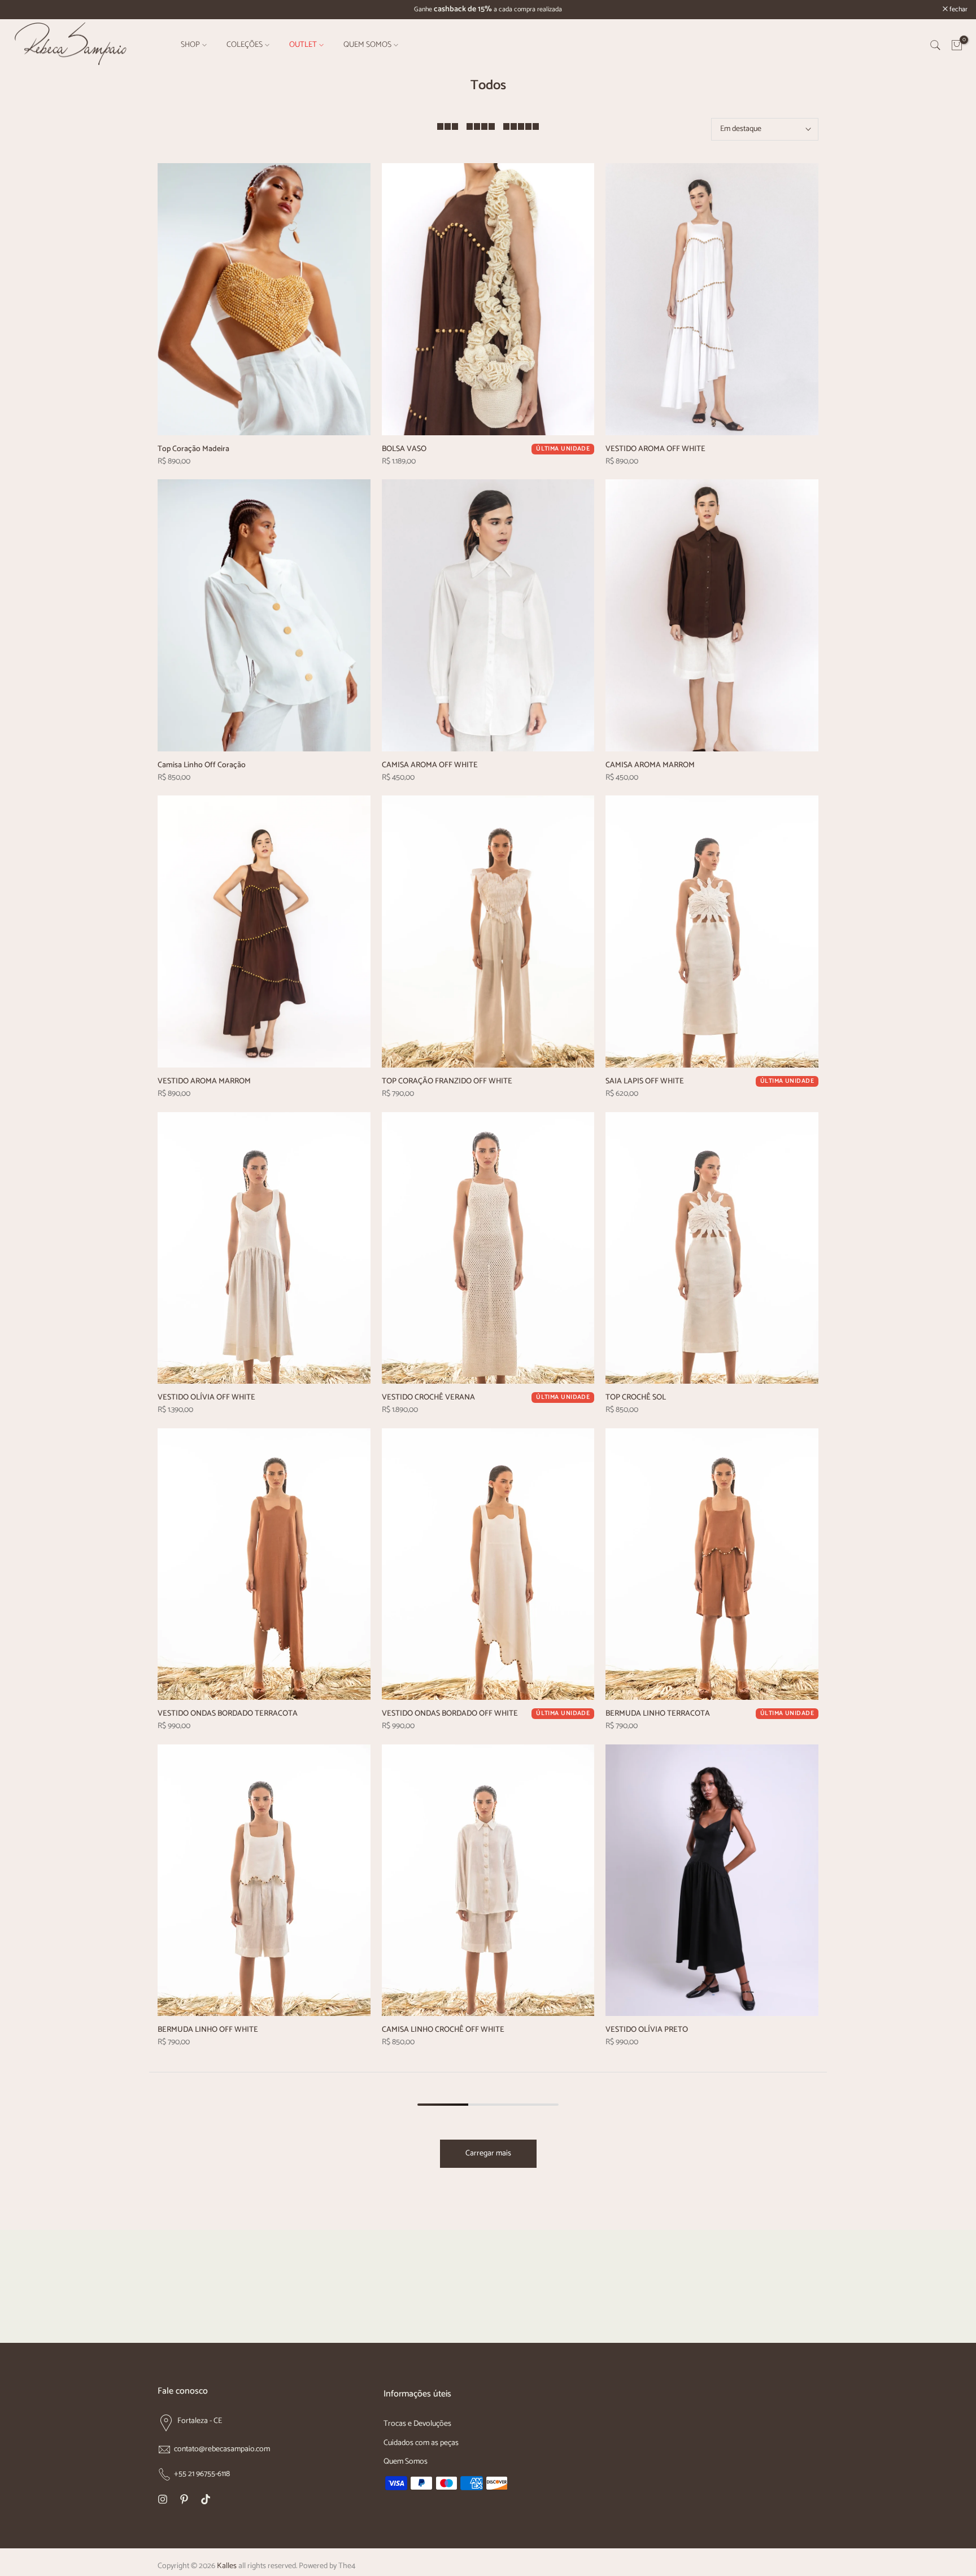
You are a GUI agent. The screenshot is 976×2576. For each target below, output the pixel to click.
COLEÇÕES (245, 45)
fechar (23, 10)
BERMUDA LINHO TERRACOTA (658, 1714)
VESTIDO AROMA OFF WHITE (655, 449)
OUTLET (303, 45)
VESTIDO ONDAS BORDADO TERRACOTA (228, 1714)
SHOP (190, 45)
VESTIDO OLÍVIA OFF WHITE (206, 1398)
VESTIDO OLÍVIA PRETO (647, 2030)
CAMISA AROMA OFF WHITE (430, 765)
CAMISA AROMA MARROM (650, 765)
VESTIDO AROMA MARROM (204, 1081)
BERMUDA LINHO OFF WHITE (208, 2030)
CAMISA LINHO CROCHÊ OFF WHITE (443, 2030)
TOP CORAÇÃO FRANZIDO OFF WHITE (447, 1081)
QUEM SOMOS (367, 45)
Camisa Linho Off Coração (202, 765)
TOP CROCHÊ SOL (636, 1398)
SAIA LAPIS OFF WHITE (645, 1081)
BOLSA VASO (404, 449)
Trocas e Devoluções (417, 2424)
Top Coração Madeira (193, 449)
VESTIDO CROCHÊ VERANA (428, 1398)
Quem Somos (406, 2462)
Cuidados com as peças (421, 2443)
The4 (347, 2566)
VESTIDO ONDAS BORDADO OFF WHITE (450, 1714)
